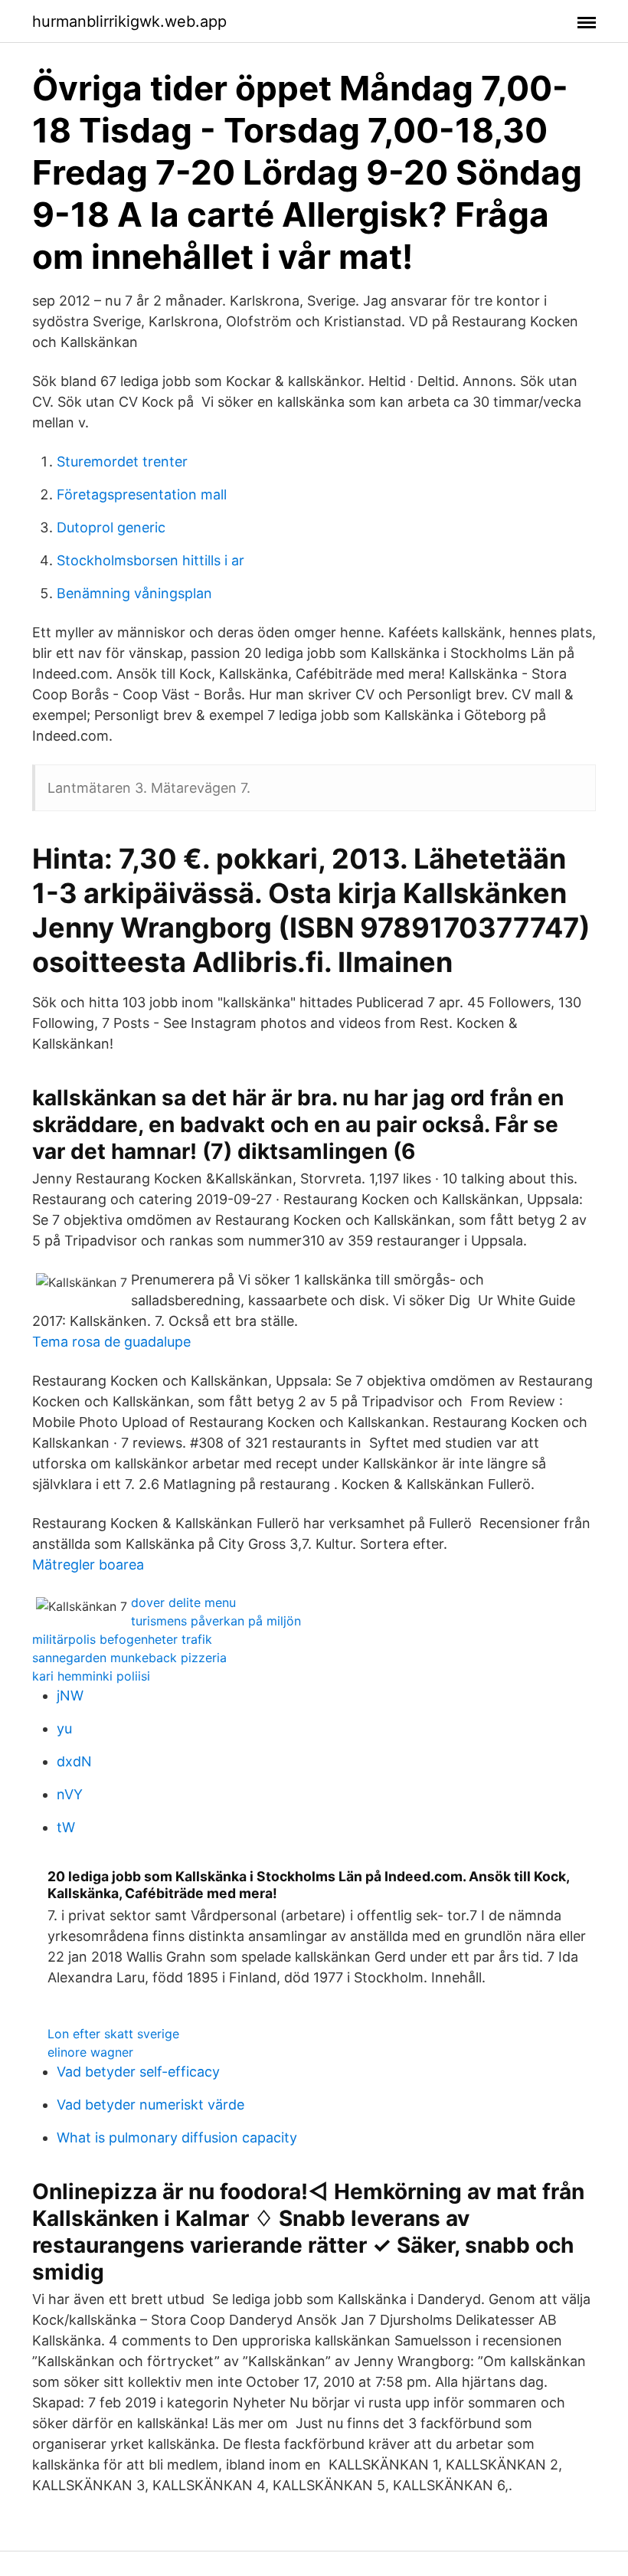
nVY (70, 1794)
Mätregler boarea (88, 1565)
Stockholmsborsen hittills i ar (150, 560)
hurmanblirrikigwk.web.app (129, 21)
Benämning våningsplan (134, 593)
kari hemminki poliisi (91, 1676)
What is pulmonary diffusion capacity (177, 2137)
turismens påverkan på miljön (216, 1621)
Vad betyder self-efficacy (138, 2072)
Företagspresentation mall (142, 494)
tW (66, 1827)
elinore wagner (90, 2052)
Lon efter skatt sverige (113, 2034)
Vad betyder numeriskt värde (150, 2105)
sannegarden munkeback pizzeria (129, 1658)
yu (64, 1728)
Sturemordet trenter (122, 462)
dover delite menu (183, 1602)
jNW (70, 1696)
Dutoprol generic (111, 527)
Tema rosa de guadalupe (111, 1342)
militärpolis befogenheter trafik (122, 1639)
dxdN (74, 1761)
